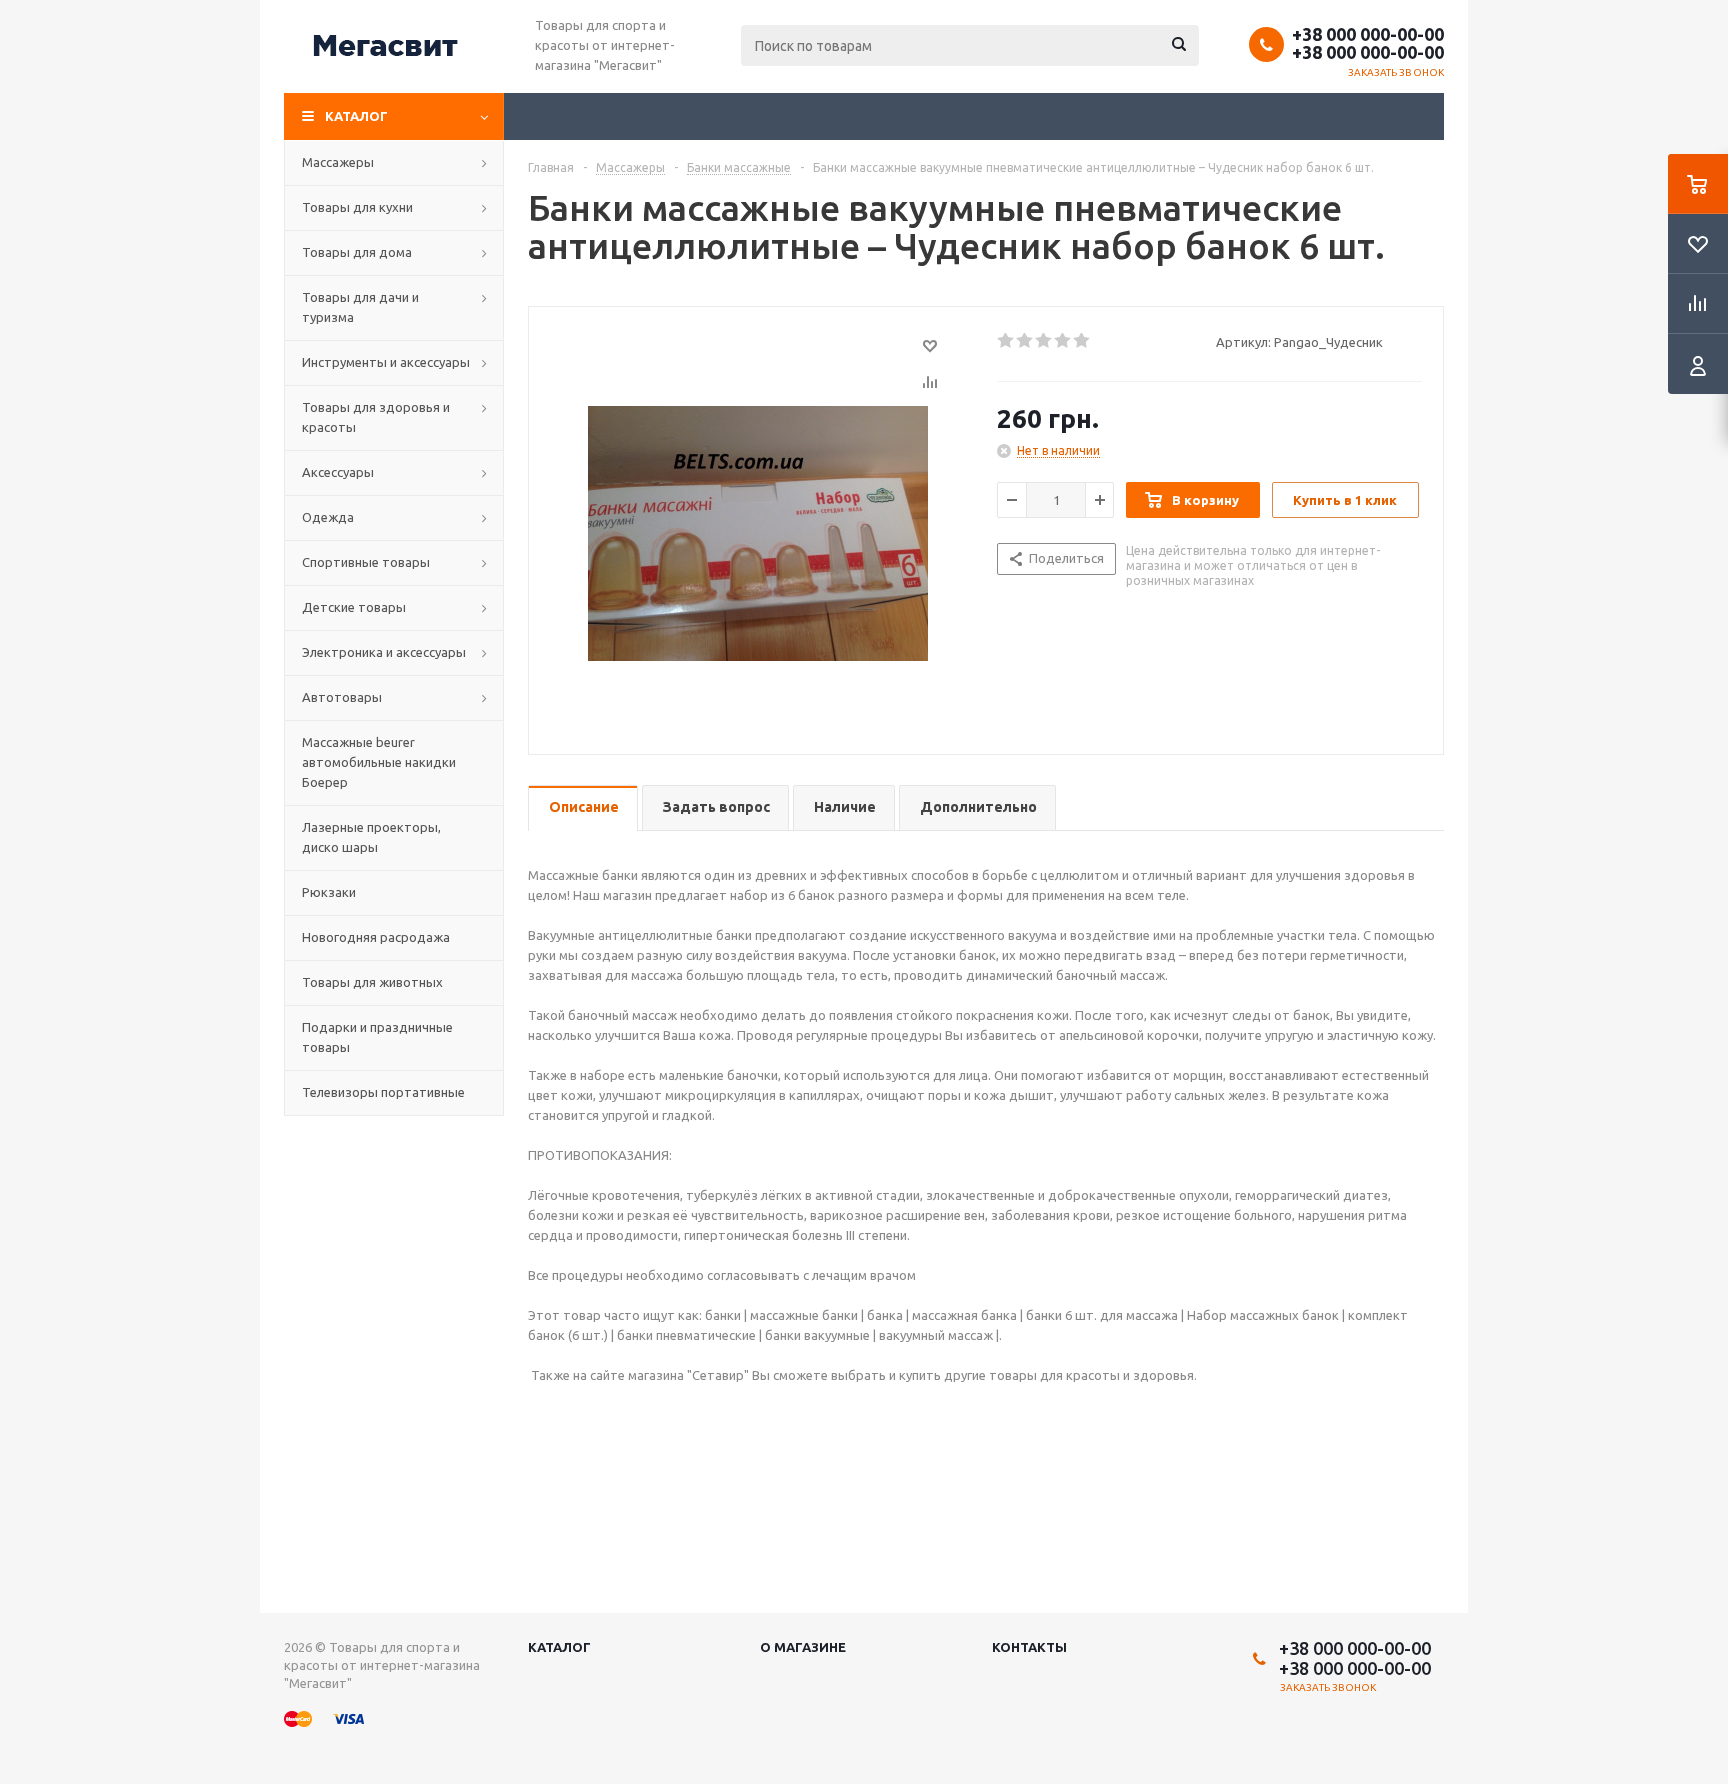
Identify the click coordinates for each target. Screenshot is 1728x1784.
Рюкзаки (329, 892)
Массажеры (338, 162)
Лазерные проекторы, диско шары (371, 837)
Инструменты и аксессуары (386, 362)
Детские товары (354, 607)
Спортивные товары (366, 562)
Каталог (356, 116)
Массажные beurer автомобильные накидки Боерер (379, 762)
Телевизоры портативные (383, 1092)
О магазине (803, 1647)
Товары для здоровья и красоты (376, 417)
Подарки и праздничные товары (377, 1037)
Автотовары (342, 697)
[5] (1082, 341)
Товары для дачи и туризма (360, 307)
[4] (1063, 341)
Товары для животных (372, 982)
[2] (1025, 341)
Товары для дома (357, 252)
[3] (1044, 341)
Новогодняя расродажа (376, 937)
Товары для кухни (357, 207)
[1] (1006, 341)
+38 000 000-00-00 (1368, 34)
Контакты (1029, 1647)
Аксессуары (338, 472)
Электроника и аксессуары (384, 652)
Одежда (328, 517)
